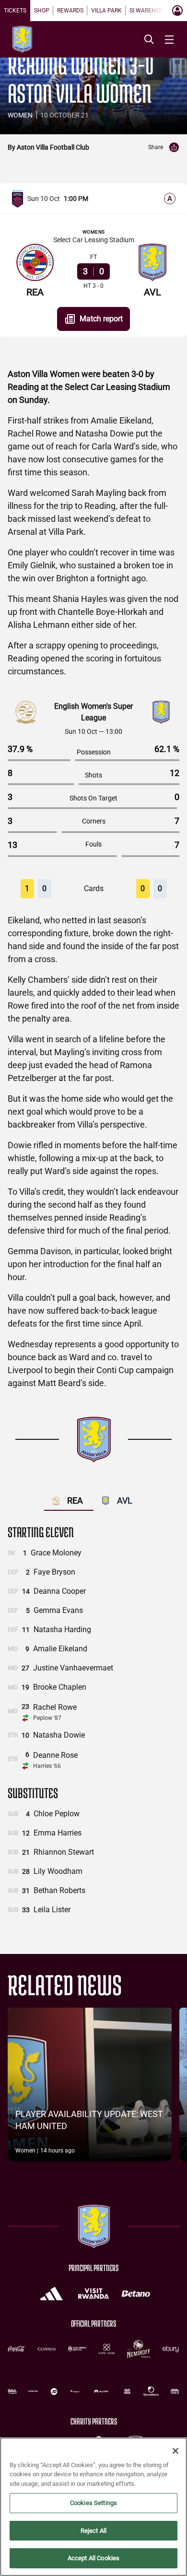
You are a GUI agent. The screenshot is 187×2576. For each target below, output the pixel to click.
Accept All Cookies (93, 2558)
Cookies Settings (93, 2503)
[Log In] (177, 11)
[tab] (15, 11)
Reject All (93, 2531)
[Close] (175, 2451)
